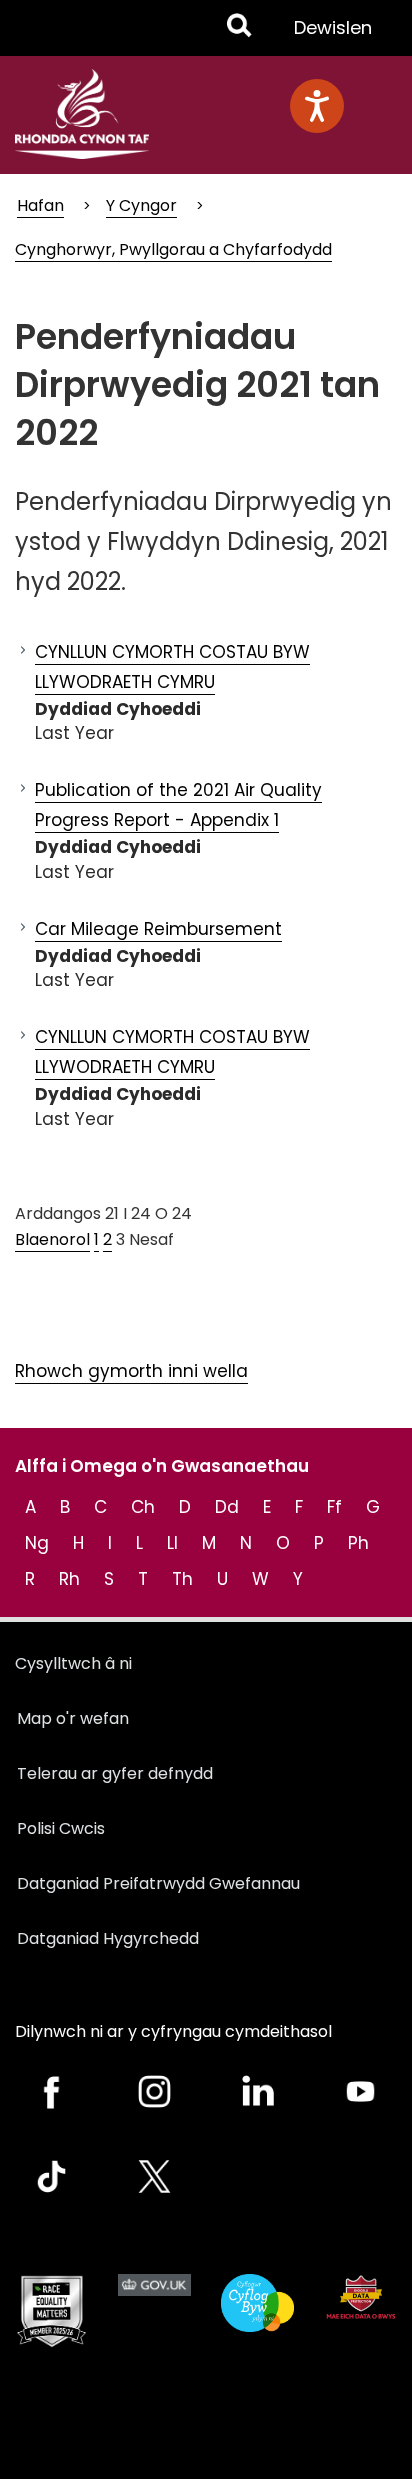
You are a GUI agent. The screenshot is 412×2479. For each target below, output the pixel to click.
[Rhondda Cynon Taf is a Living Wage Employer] (257, 2303)
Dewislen (332, 35)
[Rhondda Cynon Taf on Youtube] (360, 2091)
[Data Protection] (360, 2296)
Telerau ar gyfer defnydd (115, 1773)
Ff (334, 1507)
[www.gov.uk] (51, 2311)
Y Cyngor (141, 205)
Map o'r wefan (73, 1718)
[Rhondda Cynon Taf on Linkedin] (257, 2091)
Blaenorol (52, 1239)
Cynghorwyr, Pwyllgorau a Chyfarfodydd (173, 249)
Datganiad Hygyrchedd (108, 1938)
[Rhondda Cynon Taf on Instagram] (154, 2091)
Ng (37, 1543)
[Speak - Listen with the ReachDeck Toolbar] (317, 106)
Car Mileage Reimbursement (158, 929)
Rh (69, 1579)
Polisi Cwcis (61, 1828)
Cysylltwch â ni (73, 1663)
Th (182, 1579)
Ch (143, 1507)
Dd (227, 1507)
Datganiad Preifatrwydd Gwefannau (158, 1883)
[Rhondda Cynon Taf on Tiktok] (51, 2176)
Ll (172, 1543)
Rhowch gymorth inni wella (131, 1371)
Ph (358, 1543)
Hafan (40, 205)
